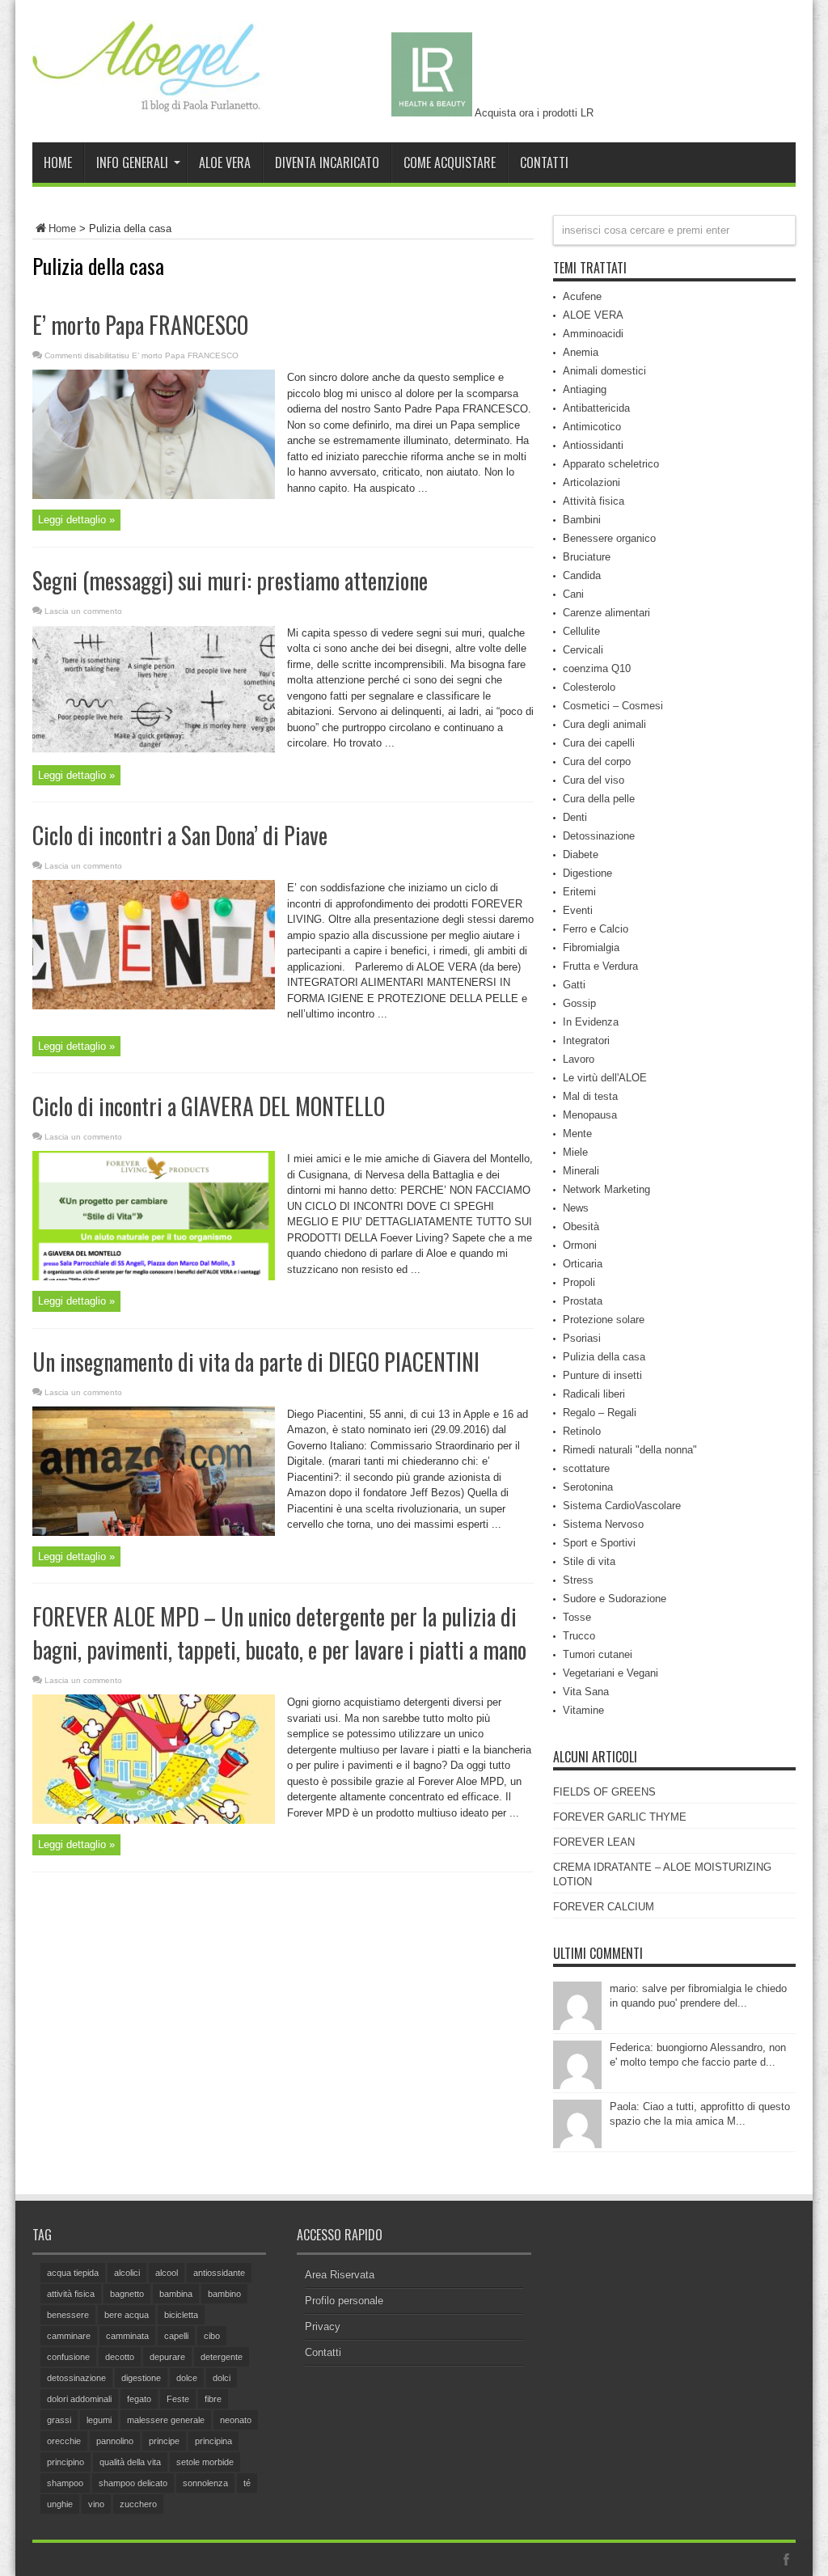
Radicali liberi (594, 1394)
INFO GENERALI (132, 163)
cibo (212, 2336)
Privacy (323, 2326)
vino (96, 2504)
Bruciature (587, 557)
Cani (573, 594)
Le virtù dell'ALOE (605, 1078)
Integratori (586, 1041)
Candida (582, 575)
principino (65, 2462)
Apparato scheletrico (611, 464)
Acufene (582, 296)
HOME (58, 163)
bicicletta (181, 2315)
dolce (187, 2378)
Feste (178, 2399)
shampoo (65, 2483)
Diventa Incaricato (327, 163)
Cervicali (583, 650)
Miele (575, 1152)
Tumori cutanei (598, 1654)
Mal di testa (590, 1096)
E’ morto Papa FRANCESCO (140, 325)
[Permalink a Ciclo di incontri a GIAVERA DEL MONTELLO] (154, 1277)
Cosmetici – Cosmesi (613, 706)
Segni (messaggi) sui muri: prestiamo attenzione (230, 580)
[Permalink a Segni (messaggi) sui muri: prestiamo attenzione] (154, 750)
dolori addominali (79, 2399)
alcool (167, 2273)
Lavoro (579, 1059)
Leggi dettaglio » (76, 520)
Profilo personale (344, 2301)
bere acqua (127, 2315)
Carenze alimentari (606, 613)
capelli (176, 2336)
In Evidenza (591, 1022)
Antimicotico (592, 427)
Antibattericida (596, 408)
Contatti (544, 163)
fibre (213, 2399)
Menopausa (590, 1115)
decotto (120, 2357)
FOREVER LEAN (594, 1842)
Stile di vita (589, 1561)
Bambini (582, 520)
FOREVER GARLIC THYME (620, 1817)
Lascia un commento (83, 611)
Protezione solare (604, 1320)
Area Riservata (340, 2275)
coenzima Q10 (597, 668)
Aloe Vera (225, 163)
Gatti (574, 985)
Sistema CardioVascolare (622, 1506)
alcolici (127, 2273)
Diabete (581, 854)
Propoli (579, 1282)
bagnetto (127, 2294)
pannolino (115, 2441)
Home (62, 228)
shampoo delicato (133, 2483)
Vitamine (583, 1710)
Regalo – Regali (600, 1413)
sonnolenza (205, 2483)
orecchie (64, 2441)
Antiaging (585, 389)
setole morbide (205, 2462)
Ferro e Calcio (596, 929)
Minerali (581, 1171)
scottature (586, 1468)
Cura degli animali (604, 724)
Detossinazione (599, 836)
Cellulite (581, 631)
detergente (222, 2357)
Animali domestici (604, 371)
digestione (141, 2378)
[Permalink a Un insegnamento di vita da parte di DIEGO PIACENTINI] (154, 1532)
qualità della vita (130, 2462)
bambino (224, 2294)
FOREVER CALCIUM (604, 1907)
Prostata (583, 1301)
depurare (167, 2357)
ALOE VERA (593, 315)
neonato (236, 2420)
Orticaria (583, 1264)
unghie (60, 2504)
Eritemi (579, 892)
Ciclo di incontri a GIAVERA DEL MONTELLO (209, 1106)
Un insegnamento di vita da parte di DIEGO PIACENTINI (256, 1362)
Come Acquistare (450, 163)
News (576, 1208)
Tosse (577, 1617)
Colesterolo (589, 687)
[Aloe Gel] (154, 102)
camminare (69, 2336)
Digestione (587, 873)
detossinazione (76, 2378)
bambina (176, 2294)
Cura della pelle (599, 799)
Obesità (581, 1227)
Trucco (579, 1636)
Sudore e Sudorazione (615, 1599)
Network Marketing (606, 1189)
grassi (59, 2420)
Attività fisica (594, 501)
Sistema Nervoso (603, 1524)
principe (164, 2441)
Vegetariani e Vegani (610, 1673)
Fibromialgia (591, 947)
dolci (222, 2378)
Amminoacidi (593, 334)
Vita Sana (586, 1692)
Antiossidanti (593, 445)
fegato (139, 2399)
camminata (127, 2336)
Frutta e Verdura (600, 966)
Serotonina (588, 1487)
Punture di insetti (602, 1375)
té (247, 2483)
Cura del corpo (597, 761)
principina (213, 2441)
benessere (68, 2315)
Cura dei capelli (599, 743)
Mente (577, 1134)
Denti (575, 817)
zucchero (138, 2504)
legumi (99, 2420)
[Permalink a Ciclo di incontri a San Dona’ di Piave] (154, 1006)
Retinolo (582, 1431)
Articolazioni (591, 482)
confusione (68, 2357)
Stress (578, 1580)
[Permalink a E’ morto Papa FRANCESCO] (154, 495)
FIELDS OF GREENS (604, 1792)
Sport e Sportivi (599, 1543)
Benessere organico (609, 538)
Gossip (579, 1003)
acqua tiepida (73, 2273)
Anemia (581, 352)
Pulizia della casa (604, 1357)
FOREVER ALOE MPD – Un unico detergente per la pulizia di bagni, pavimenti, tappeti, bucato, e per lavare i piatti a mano (279, 1633)
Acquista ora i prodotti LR (533, 113)
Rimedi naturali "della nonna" (630, 1450)
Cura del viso (594, 780)
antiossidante (219, 2273)
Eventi (578, 910)
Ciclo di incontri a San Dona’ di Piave (180, 835)
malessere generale (166, 2420)
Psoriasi (582, 1338)
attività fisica (71, 2294)
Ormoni (580, 1245)
